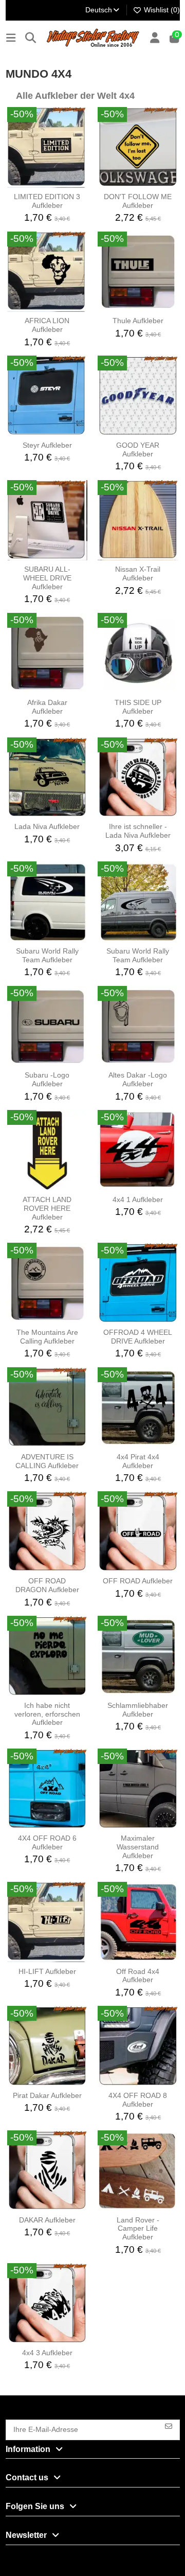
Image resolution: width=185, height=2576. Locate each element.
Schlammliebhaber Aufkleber (138, 1710)
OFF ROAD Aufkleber (138, 1581)
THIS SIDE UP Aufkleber (138, 707)
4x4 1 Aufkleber (138, 1199)
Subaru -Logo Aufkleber (47, 1079)
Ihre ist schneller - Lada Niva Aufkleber (138, 831)
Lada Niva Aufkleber (47, 826)
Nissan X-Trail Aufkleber (138, 574)
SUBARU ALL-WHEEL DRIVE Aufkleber (47, 578)
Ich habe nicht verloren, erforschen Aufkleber (47, 1714)
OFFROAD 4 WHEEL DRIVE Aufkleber (138, 1337)
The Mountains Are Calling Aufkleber (47, 1337)
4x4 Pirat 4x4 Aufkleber (138, 1461)
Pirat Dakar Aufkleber (47, 2095)
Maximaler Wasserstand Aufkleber (138, 1847)
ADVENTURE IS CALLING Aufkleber (47, 1461)
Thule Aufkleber (138, 321)
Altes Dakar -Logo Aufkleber (138, 1079)
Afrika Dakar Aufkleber (47, 707)
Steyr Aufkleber (47, 445)
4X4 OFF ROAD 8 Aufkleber (138, 2100)
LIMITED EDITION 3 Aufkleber (47, 201)
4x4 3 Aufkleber (47, 2353)
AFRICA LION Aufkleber (47, 325)
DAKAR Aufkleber (47, 2220)
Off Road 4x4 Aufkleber (138, 1976)
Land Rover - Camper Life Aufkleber (138, 2229)
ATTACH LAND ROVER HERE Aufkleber (47, 1208)
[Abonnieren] (169, 2425)
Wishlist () (161, 10)
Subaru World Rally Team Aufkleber (47, 955)
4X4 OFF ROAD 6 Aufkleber (47, 1842)
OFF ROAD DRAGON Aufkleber (47, 1585)
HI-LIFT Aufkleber (47, 1971)
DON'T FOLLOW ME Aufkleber (138, 201)
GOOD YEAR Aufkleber (138, 449)
